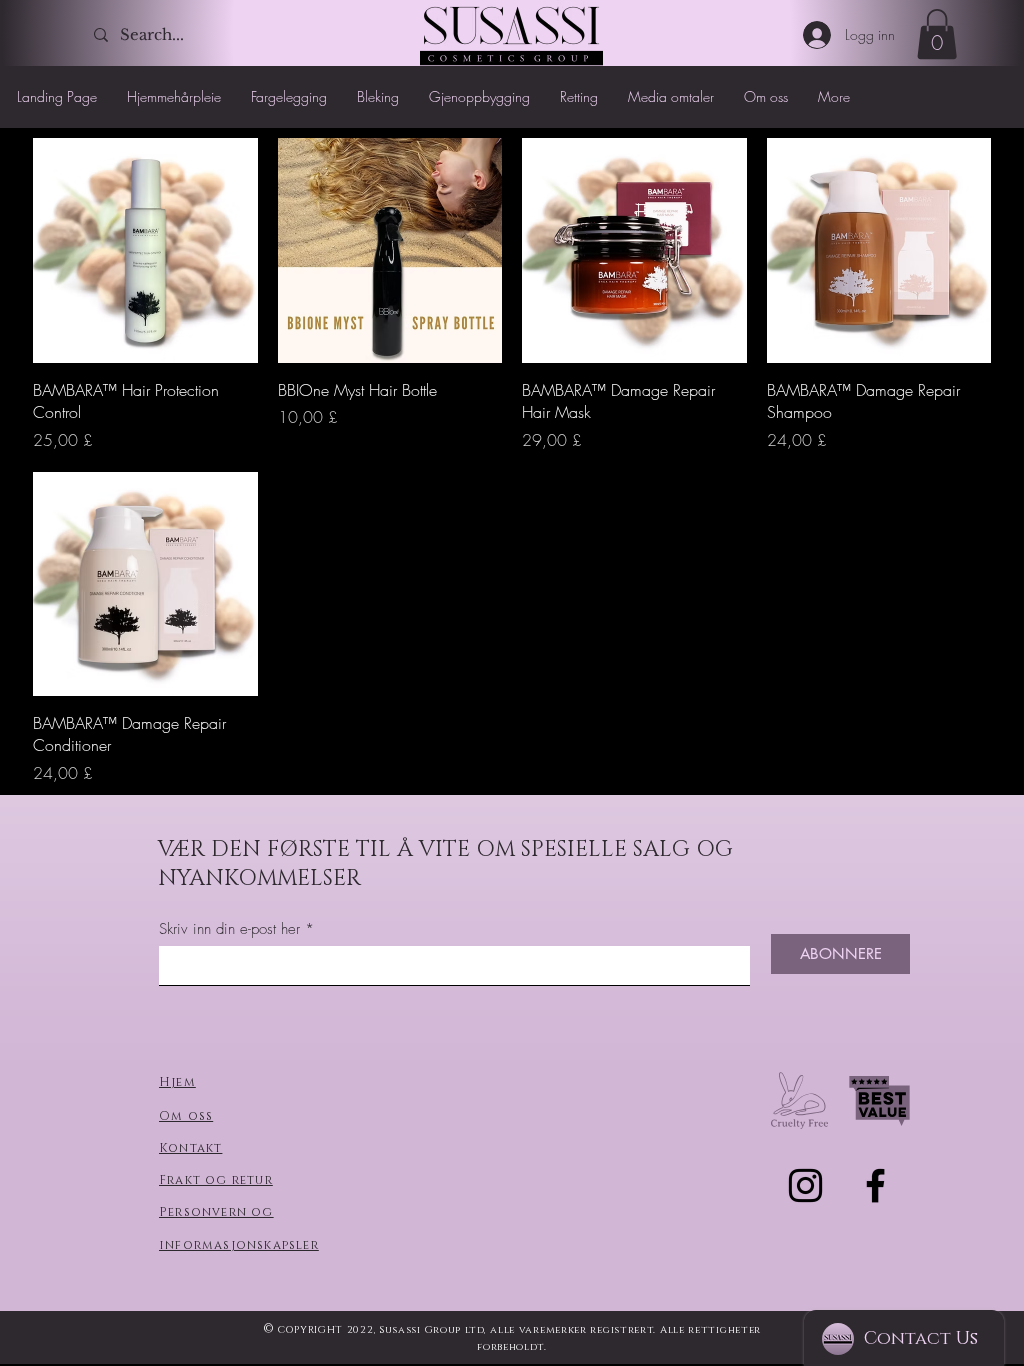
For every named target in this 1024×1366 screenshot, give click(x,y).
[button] (937, 34)
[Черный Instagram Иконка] (805, 1185)
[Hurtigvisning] (145, 250)
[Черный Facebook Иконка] (875, 1185)
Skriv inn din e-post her (229, 929)
